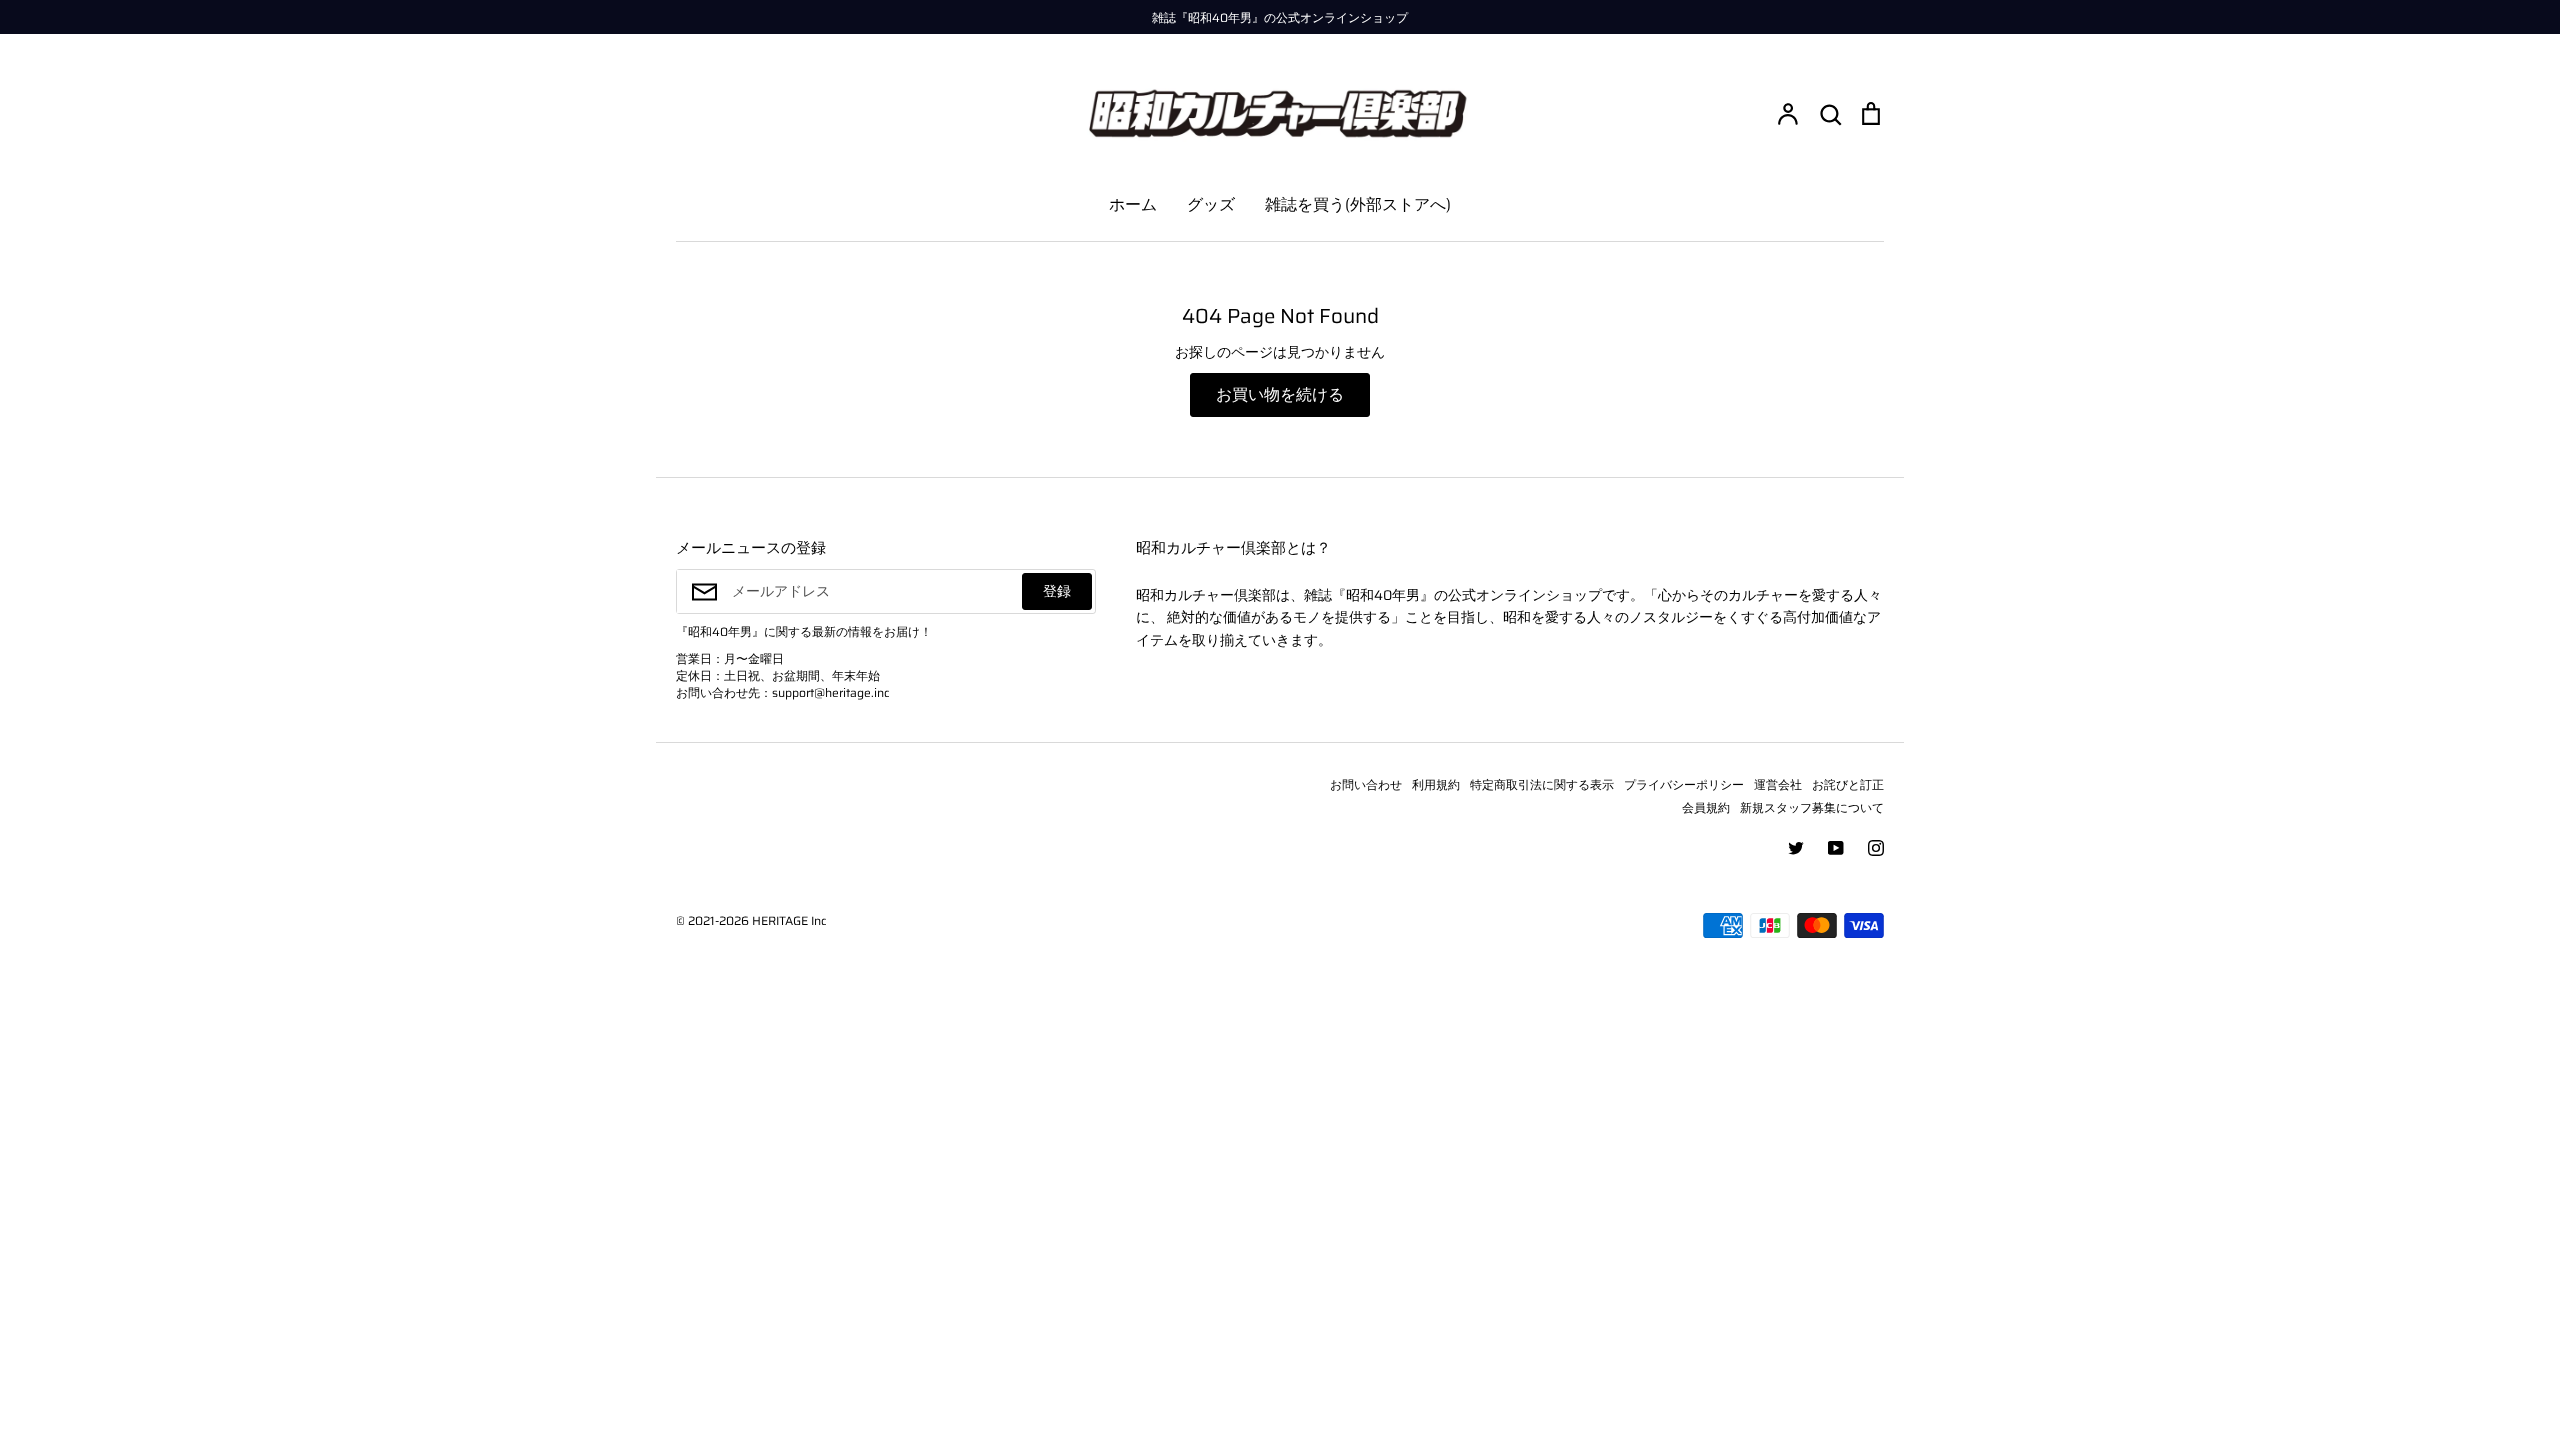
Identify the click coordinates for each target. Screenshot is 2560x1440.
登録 (1057, 591)
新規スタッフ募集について (1812, 807)
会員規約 (1706, 807)
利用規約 (1436, 784)
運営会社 (1778, 784)
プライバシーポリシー (1684, 784)
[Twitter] (1796, 848)
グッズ (1211, 204)
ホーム (1133, 204)
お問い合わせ (1366, 784)
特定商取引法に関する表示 (1542, 784)
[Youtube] (1836, 848)
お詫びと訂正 (1848, 784)
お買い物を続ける (1280, 394)
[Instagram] (1876, 848)
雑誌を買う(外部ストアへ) (1358, 204)
